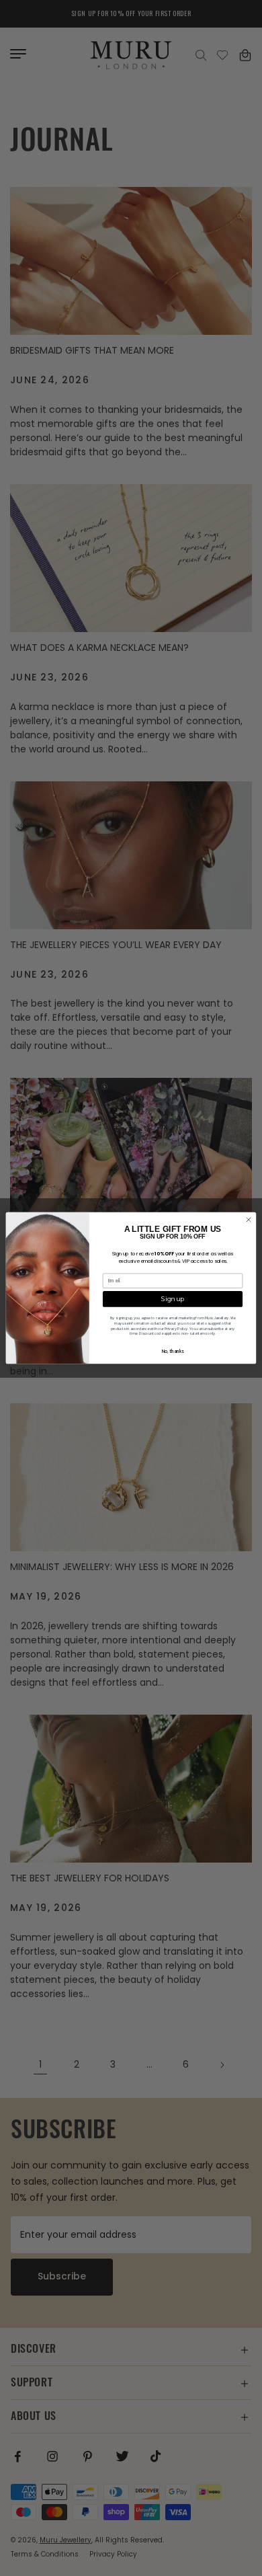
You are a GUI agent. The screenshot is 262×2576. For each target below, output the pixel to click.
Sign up (172, 1299)
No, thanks (173, 1351)
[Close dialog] (248, 1219)
